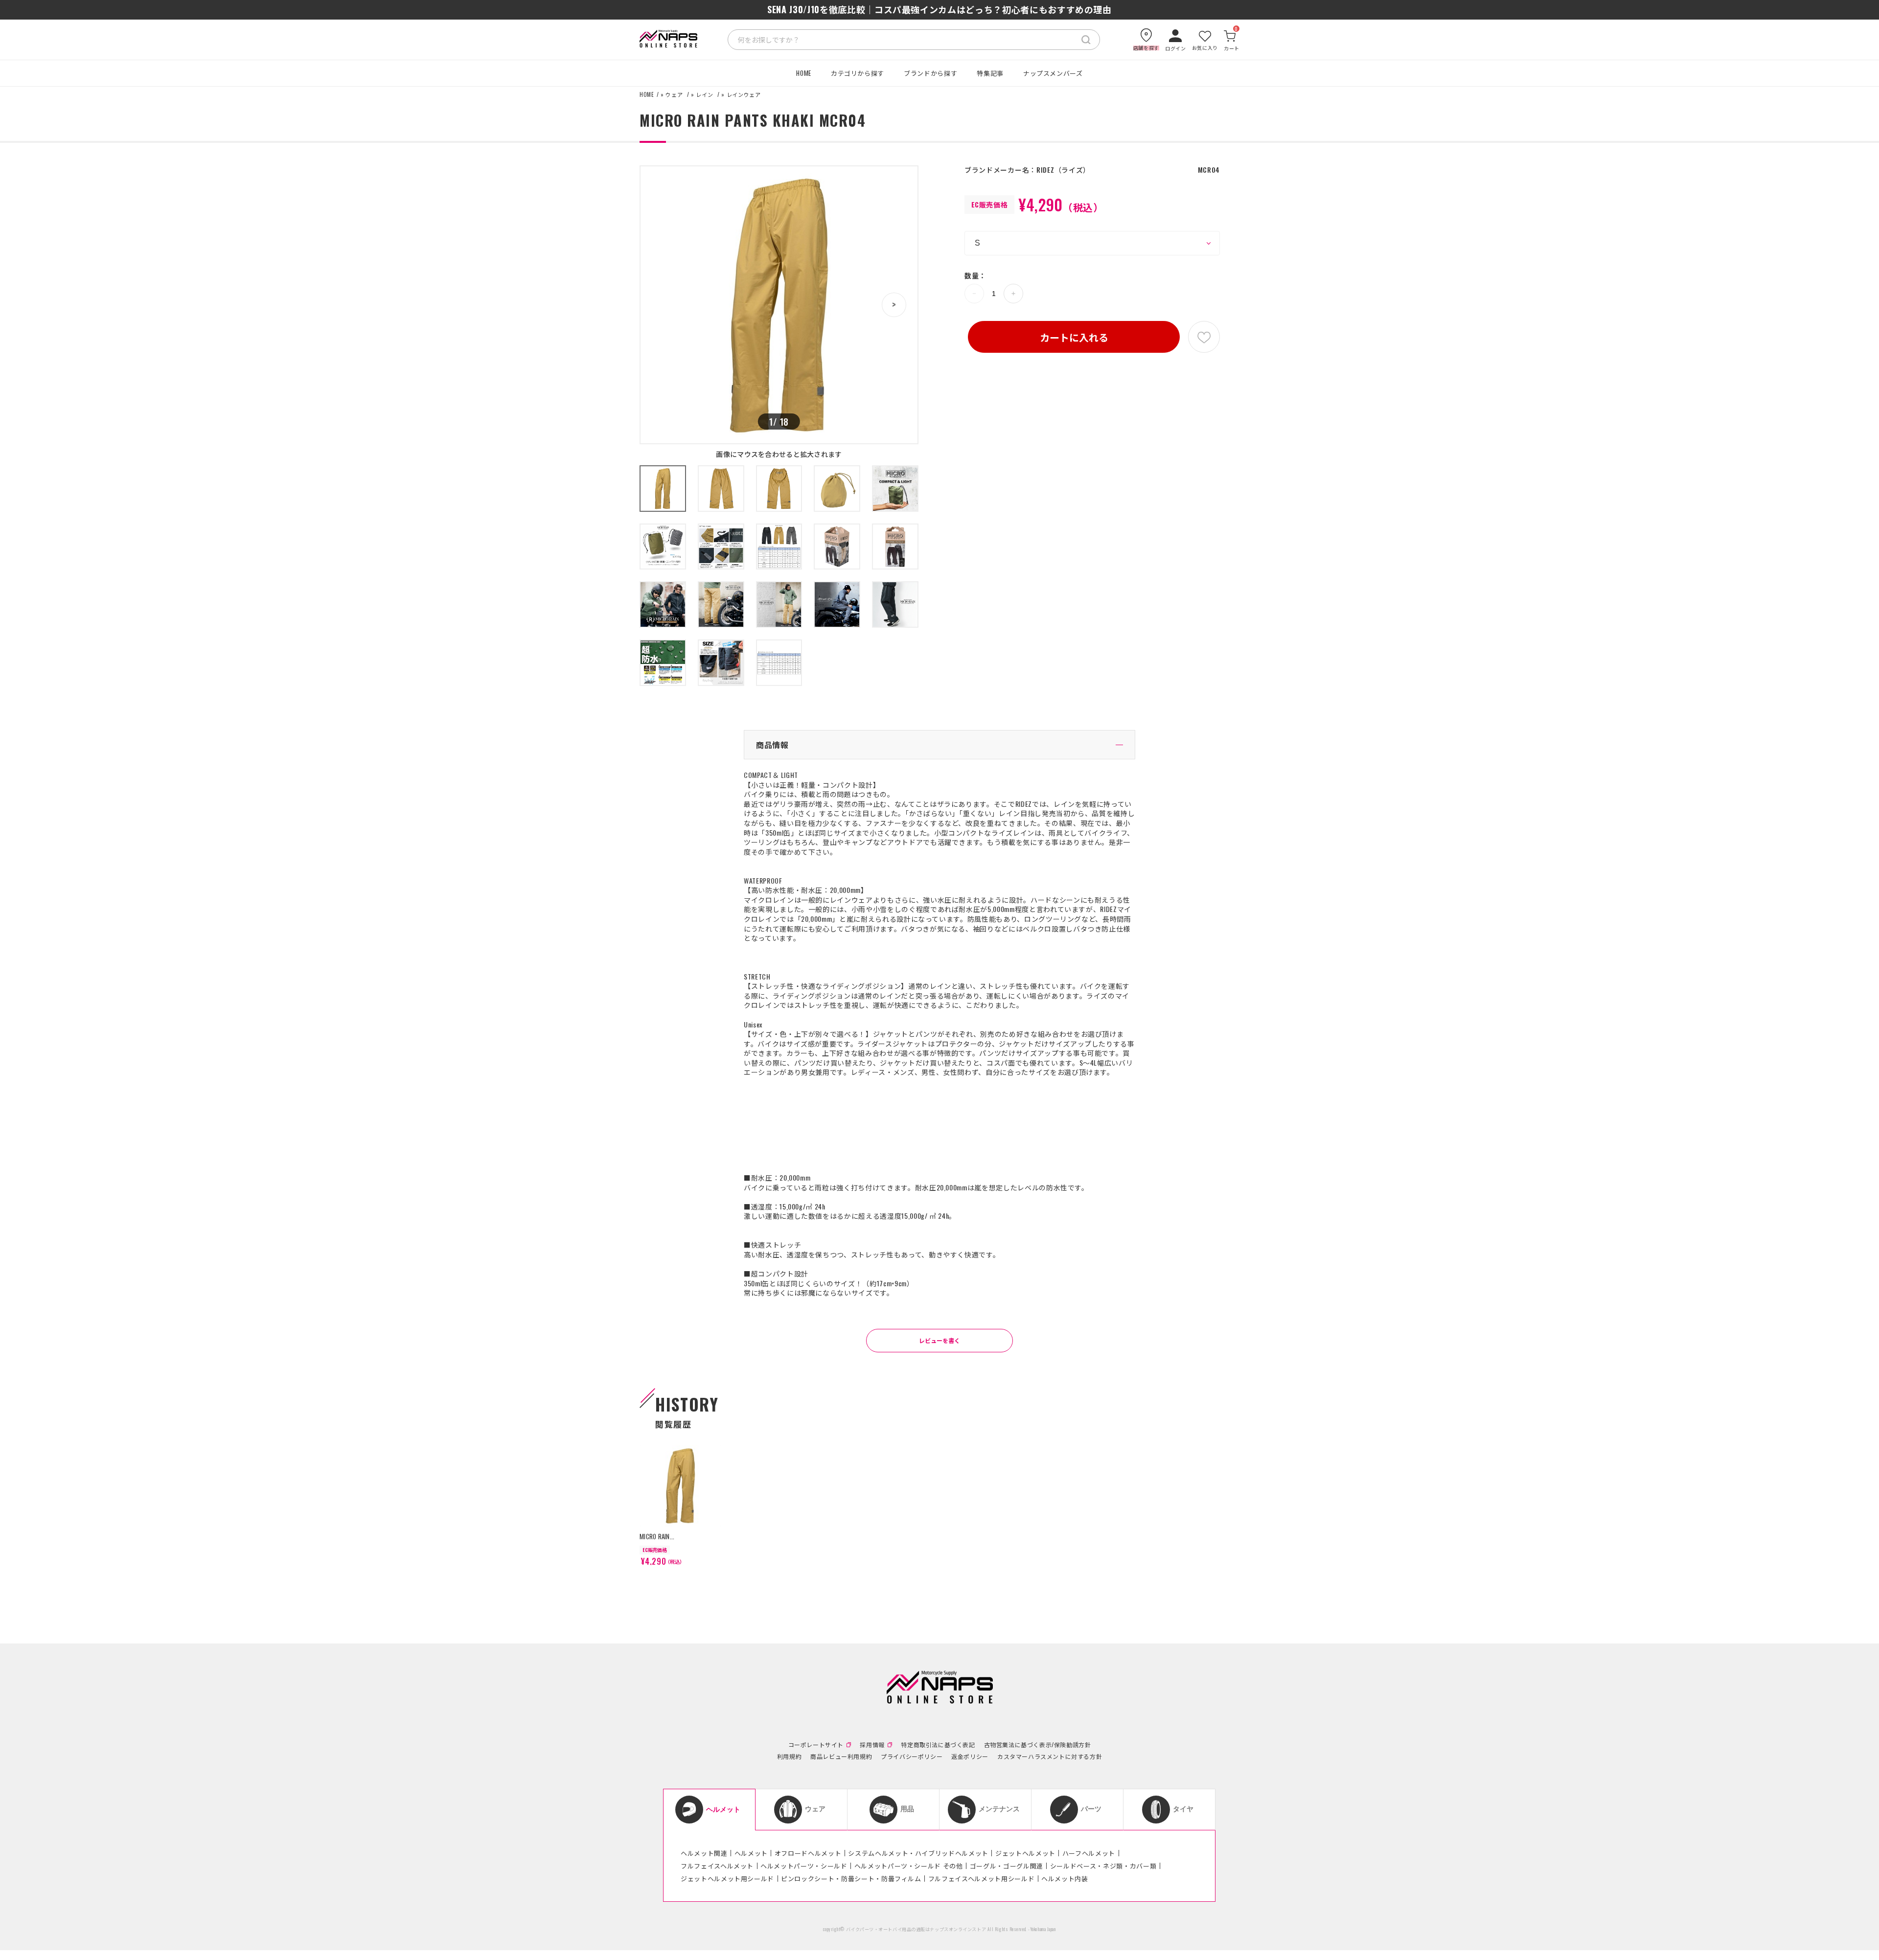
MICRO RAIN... (657, 1536)
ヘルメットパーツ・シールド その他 (909, 1866)
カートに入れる (1074, 337)
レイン (704, 95)
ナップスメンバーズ (1053, 73)
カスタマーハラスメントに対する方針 (1050, 1756)
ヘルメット (751, 1853)
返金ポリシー (970, 1756)
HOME (804, 73)
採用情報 (872, 1745)
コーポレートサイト (816, 1745)
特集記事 (990, 73)
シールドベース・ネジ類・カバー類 (1103, 1866)
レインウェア (744, 95)
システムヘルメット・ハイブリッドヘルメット (918, 1853)
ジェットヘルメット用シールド (727, 1878)
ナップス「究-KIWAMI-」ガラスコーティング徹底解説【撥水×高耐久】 (939, 9)
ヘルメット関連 (704, 1853)
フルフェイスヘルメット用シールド (981, 1878)
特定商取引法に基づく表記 (938, 1745)
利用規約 (789, 1756)
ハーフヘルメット (1089, 1853)
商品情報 (772, 745)
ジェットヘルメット (1025, 1853)
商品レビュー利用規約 (841, 1756)
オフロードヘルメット (808, 1853)
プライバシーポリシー (912, 1756)
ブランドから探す (930, 73)
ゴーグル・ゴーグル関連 (1007, 1866)
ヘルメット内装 (1065, 1878)
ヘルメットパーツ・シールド (804, 1866)
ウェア (674, 95)
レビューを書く (939, 1340)
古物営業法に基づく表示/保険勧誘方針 (1038, 1745)
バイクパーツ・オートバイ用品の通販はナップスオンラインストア (916, 1929)
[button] (894, 305)
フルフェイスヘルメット (717, 1866)
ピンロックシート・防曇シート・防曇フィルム (851, 1878)
